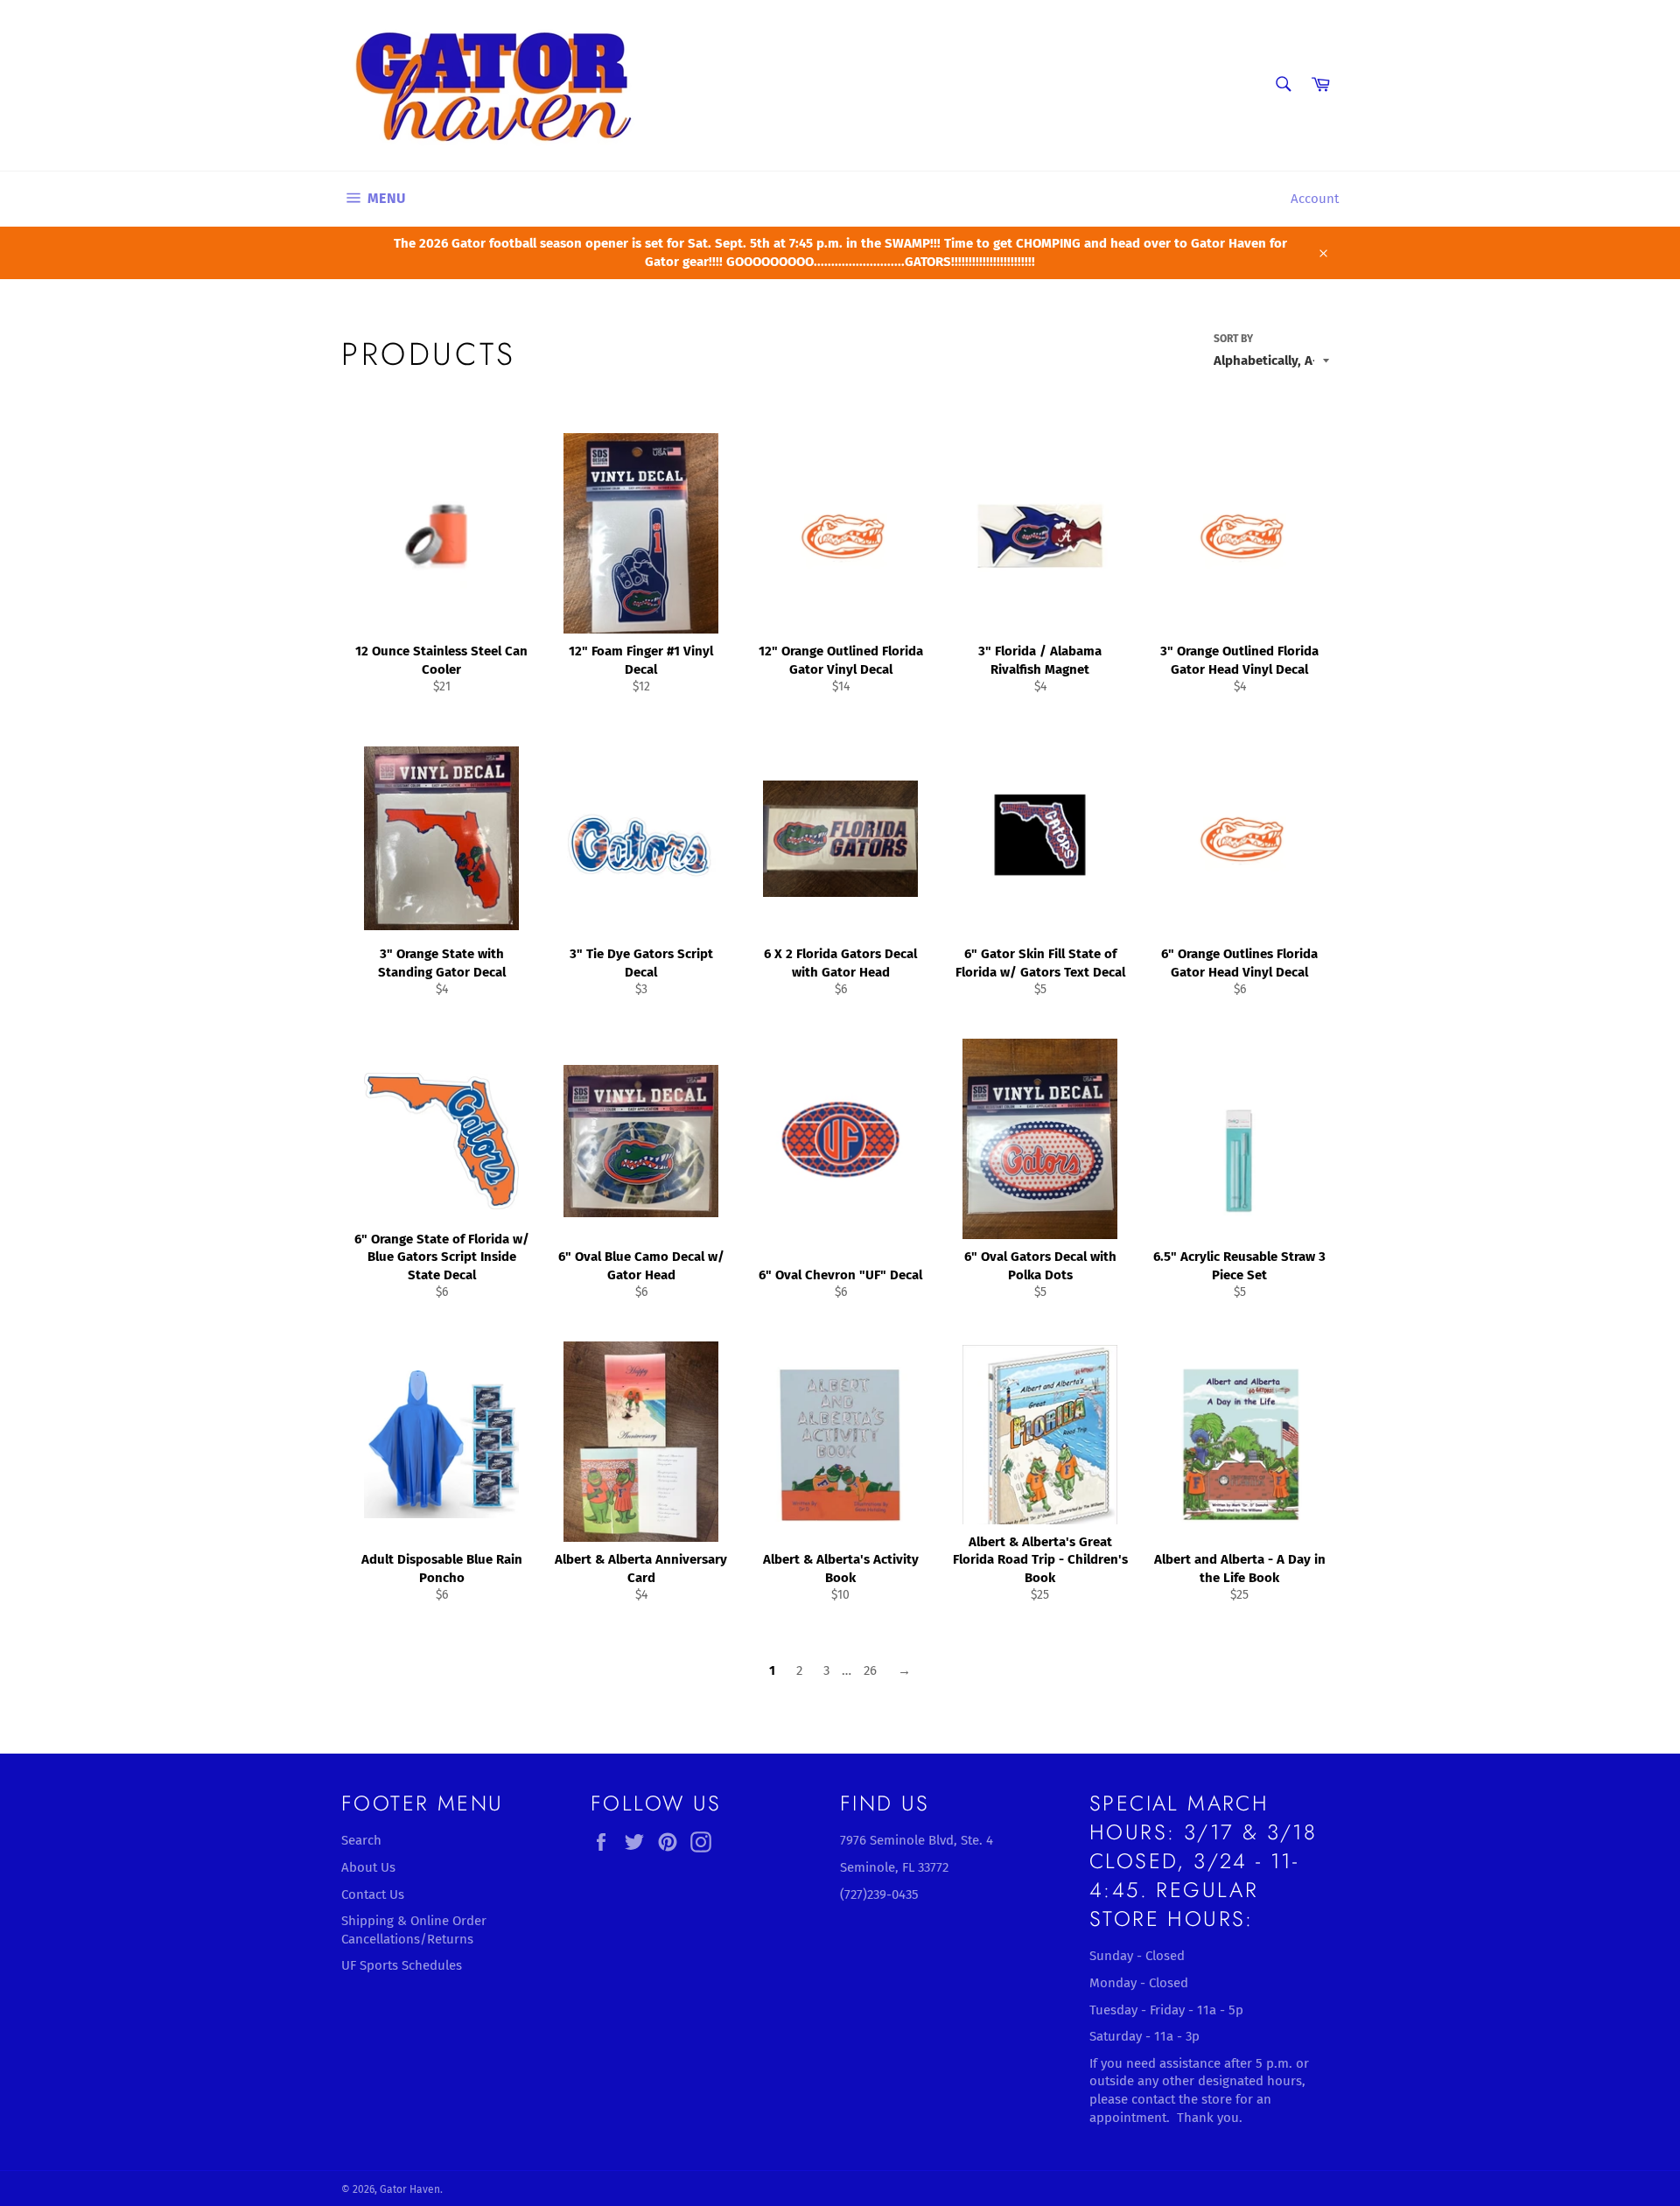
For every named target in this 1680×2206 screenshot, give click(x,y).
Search (361, 1840)
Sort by (1233, 339)
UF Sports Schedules (402, 1965)
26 (870, 1670)
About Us (368, 1867)
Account (1315, 199)
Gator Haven (410, 2189)
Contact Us (373, 1894)
